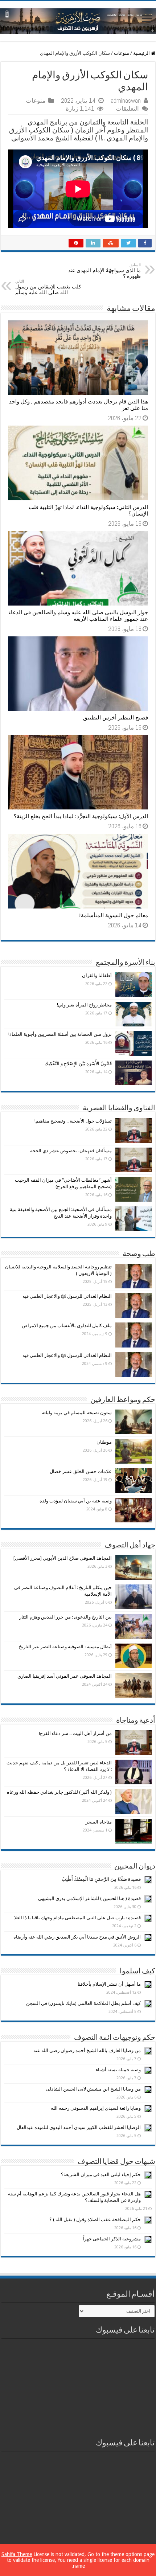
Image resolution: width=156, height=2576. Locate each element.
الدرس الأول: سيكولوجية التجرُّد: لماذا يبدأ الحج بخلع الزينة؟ (81, 816)
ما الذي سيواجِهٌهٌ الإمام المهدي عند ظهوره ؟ (104, 271)
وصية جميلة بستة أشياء (118, 2070)
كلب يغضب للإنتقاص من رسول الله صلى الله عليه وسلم (48, 287)
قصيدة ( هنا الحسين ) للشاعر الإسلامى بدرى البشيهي (89, 1898)
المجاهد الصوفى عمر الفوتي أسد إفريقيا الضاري (65, 1676)
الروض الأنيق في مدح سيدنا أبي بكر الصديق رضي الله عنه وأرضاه (77, 1937)
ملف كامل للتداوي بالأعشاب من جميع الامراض (67, 1326)
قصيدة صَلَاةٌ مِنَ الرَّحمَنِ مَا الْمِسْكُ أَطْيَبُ (101, 1879)
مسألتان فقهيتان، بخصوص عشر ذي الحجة (71, 1151)
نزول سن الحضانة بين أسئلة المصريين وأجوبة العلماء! (60, 1034)
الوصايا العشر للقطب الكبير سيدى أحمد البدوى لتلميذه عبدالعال (79, 2127)
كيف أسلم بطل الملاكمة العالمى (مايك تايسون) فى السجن (83, 2003)
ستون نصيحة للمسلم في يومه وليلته (77, 1413)
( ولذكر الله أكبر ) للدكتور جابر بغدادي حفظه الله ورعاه (59, 1792)
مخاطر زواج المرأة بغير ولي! (84, 1005)
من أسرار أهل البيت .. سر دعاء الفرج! (75, 1733)
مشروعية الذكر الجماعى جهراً (112, 2239)
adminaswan (126, 101)
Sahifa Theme (17, 2554)
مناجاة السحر (99, 1822)
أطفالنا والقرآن (97, 975)
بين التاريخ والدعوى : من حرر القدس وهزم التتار (65, 1617)
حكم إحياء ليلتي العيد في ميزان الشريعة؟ (101, 2175)
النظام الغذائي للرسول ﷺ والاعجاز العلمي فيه (67, 1296)
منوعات (122, 53)
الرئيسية (142, 53)
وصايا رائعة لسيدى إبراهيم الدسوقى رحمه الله (96, 2108)
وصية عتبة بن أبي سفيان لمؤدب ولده (76, 1501)
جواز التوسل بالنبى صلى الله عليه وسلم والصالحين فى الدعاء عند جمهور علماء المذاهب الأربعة (78, 616)
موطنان (104, 1442)
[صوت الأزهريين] (78, 20)
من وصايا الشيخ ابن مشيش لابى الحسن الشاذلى (93, 2089)
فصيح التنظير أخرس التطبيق (116, 718)
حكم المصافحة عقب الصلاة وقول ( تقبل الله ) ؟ (95, 2220)
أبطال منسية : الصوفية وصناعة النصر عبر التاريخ (65, 1647)
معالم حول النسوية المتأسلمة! (114, 915)
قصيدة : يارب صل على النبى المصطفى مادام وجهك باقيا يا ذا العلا (77, 1918)
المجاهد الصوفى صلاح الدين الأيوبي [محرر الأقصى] (63, 1558)
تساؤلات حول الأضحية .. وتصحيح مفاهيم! (73, 1121)
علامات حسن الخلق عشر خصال (81, 1471)
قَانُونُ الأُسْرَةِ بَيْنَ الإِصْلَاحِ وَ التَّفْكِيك (78, 1064)
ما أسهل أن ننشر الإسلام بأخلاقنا (109, 1984)
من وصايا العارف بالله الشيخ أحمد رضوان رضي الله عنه (87, 2050)
